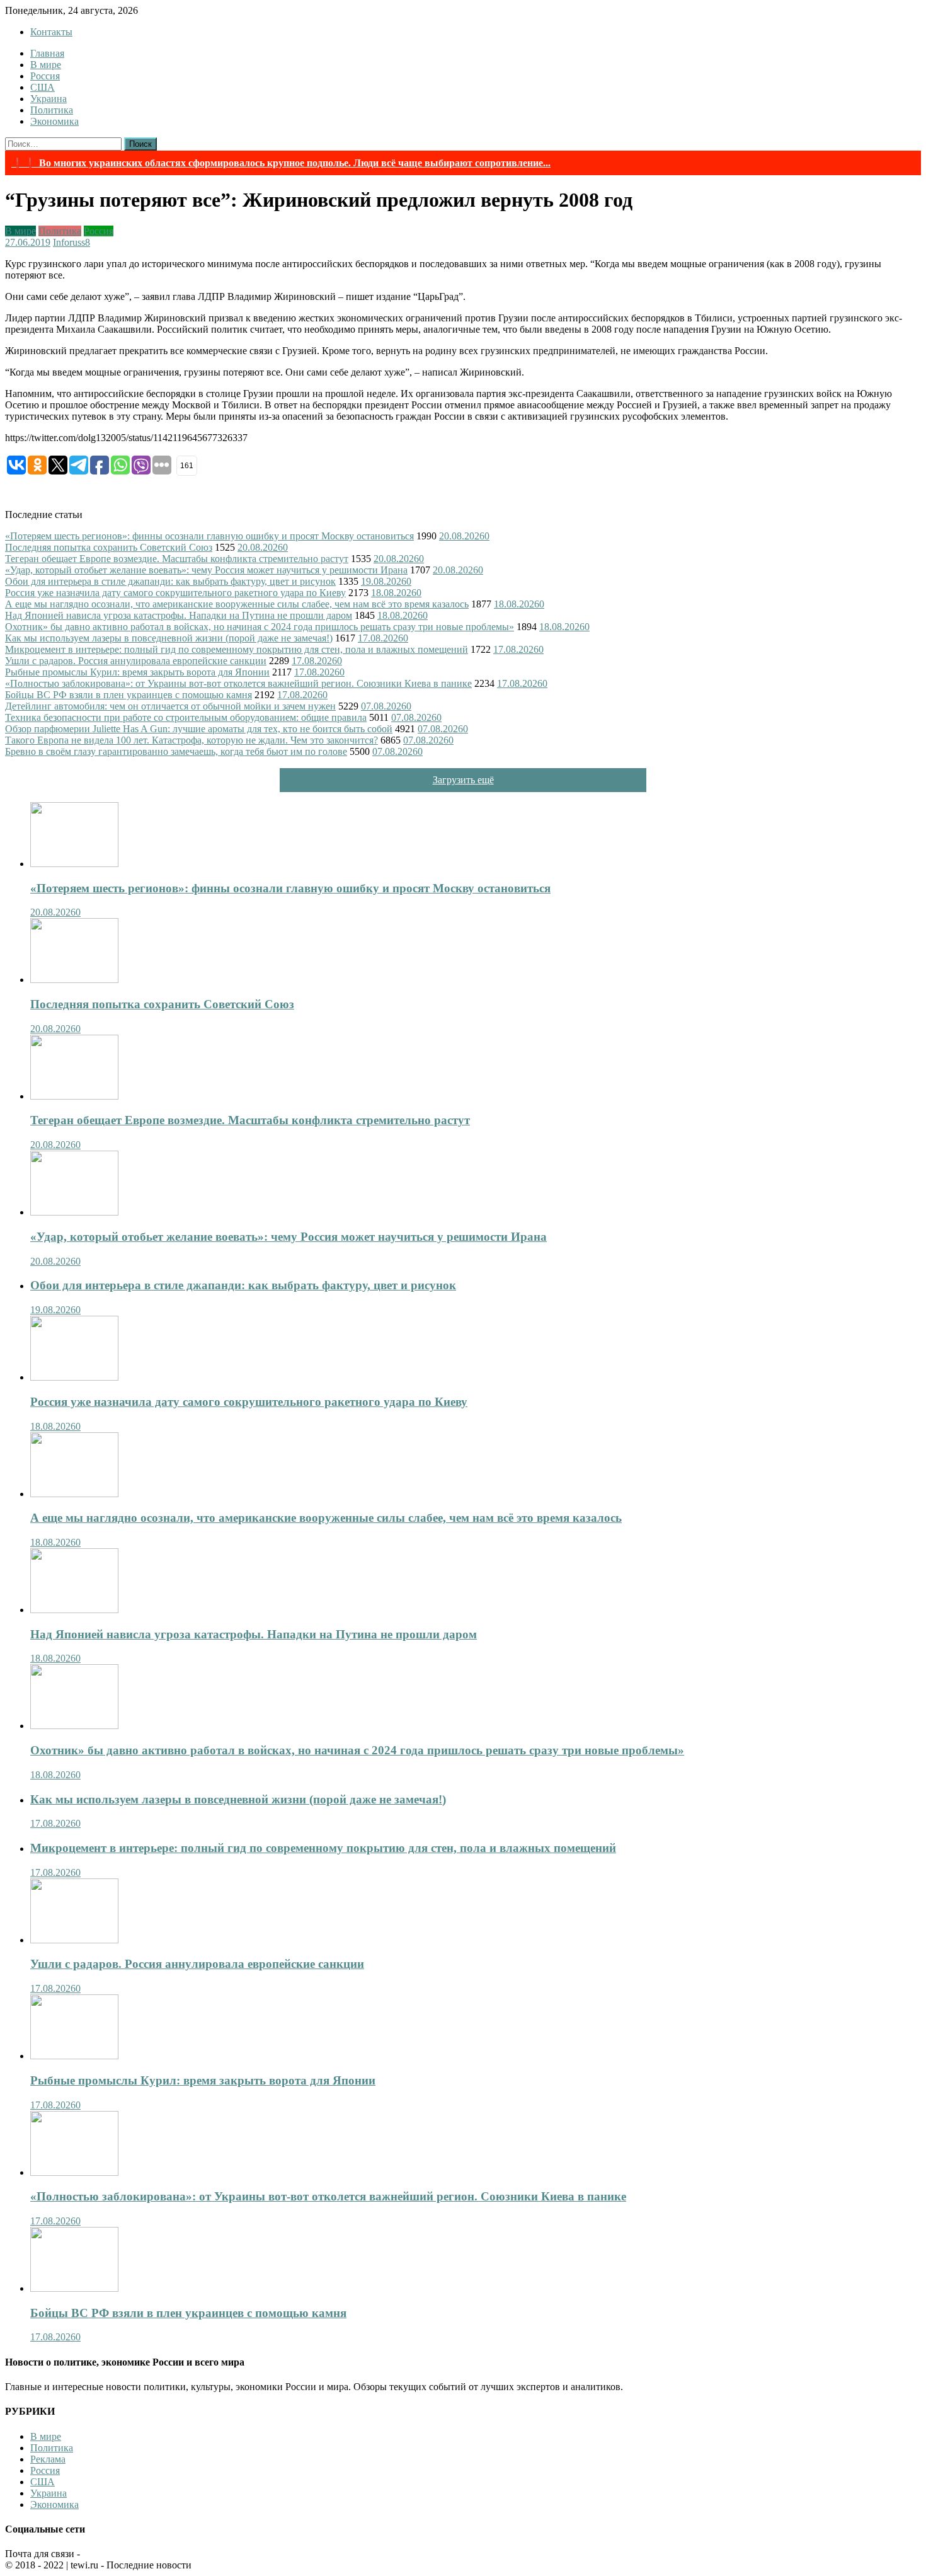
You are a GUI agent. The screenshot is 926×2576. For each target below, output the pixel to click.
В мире (46, 65)
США (43, 87)
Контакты (51, 32)
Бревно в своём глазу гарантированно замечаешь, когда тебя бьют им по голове (176, 751)
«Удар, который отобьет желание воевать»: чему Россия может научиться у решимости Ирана (206, 570)
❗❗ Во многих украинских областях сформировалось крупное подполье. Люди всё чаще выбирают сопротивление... (281, 163)
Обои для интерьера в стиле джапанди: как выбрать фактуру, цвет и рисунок (170, 581)
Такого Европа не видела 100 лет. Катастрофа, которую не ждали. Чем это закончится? (191, 740)
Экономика (54, 121)
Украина (49, 99)
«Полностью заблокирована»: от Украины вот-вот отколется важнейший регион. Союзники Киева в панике (238, 683)
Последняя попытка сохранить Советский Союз (109, 547)
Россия (45, 76)
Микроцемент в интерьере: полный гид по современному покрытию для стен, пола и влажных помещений (237, 649)
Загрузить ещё (463, 780)
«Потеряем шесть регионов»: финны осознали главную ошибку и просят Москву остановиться (209, 536)
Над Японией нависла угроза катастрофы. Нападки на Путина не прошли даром (179, 615)
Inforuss (69, 242)
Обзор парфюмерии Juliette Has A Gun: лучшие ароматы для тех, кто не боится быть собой (199, 729)
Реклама (48, 2459)
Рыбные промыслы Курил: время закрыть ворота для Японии (137, 672)
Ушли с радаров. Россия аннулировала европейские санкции (136, 661)
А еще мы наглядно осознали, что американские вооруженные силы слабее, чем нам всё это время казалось (237, 604)
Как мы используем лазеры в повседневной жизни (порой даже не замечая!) (169, 638)
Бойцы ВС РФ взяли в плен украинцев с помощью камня (129, 695)
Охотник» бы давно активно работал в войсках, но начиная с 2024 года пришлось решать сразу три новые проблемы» (260, 627)
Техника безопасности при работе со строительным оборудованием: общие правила (186, 717)
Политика (52, 110)
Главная (47, 53)
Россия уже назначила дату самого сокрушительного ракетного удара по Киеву (175, 593)
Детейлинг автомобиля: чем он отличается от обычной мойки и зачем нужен (170, 706)
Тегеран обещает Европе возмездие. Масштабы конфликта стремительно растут (177, 559)
